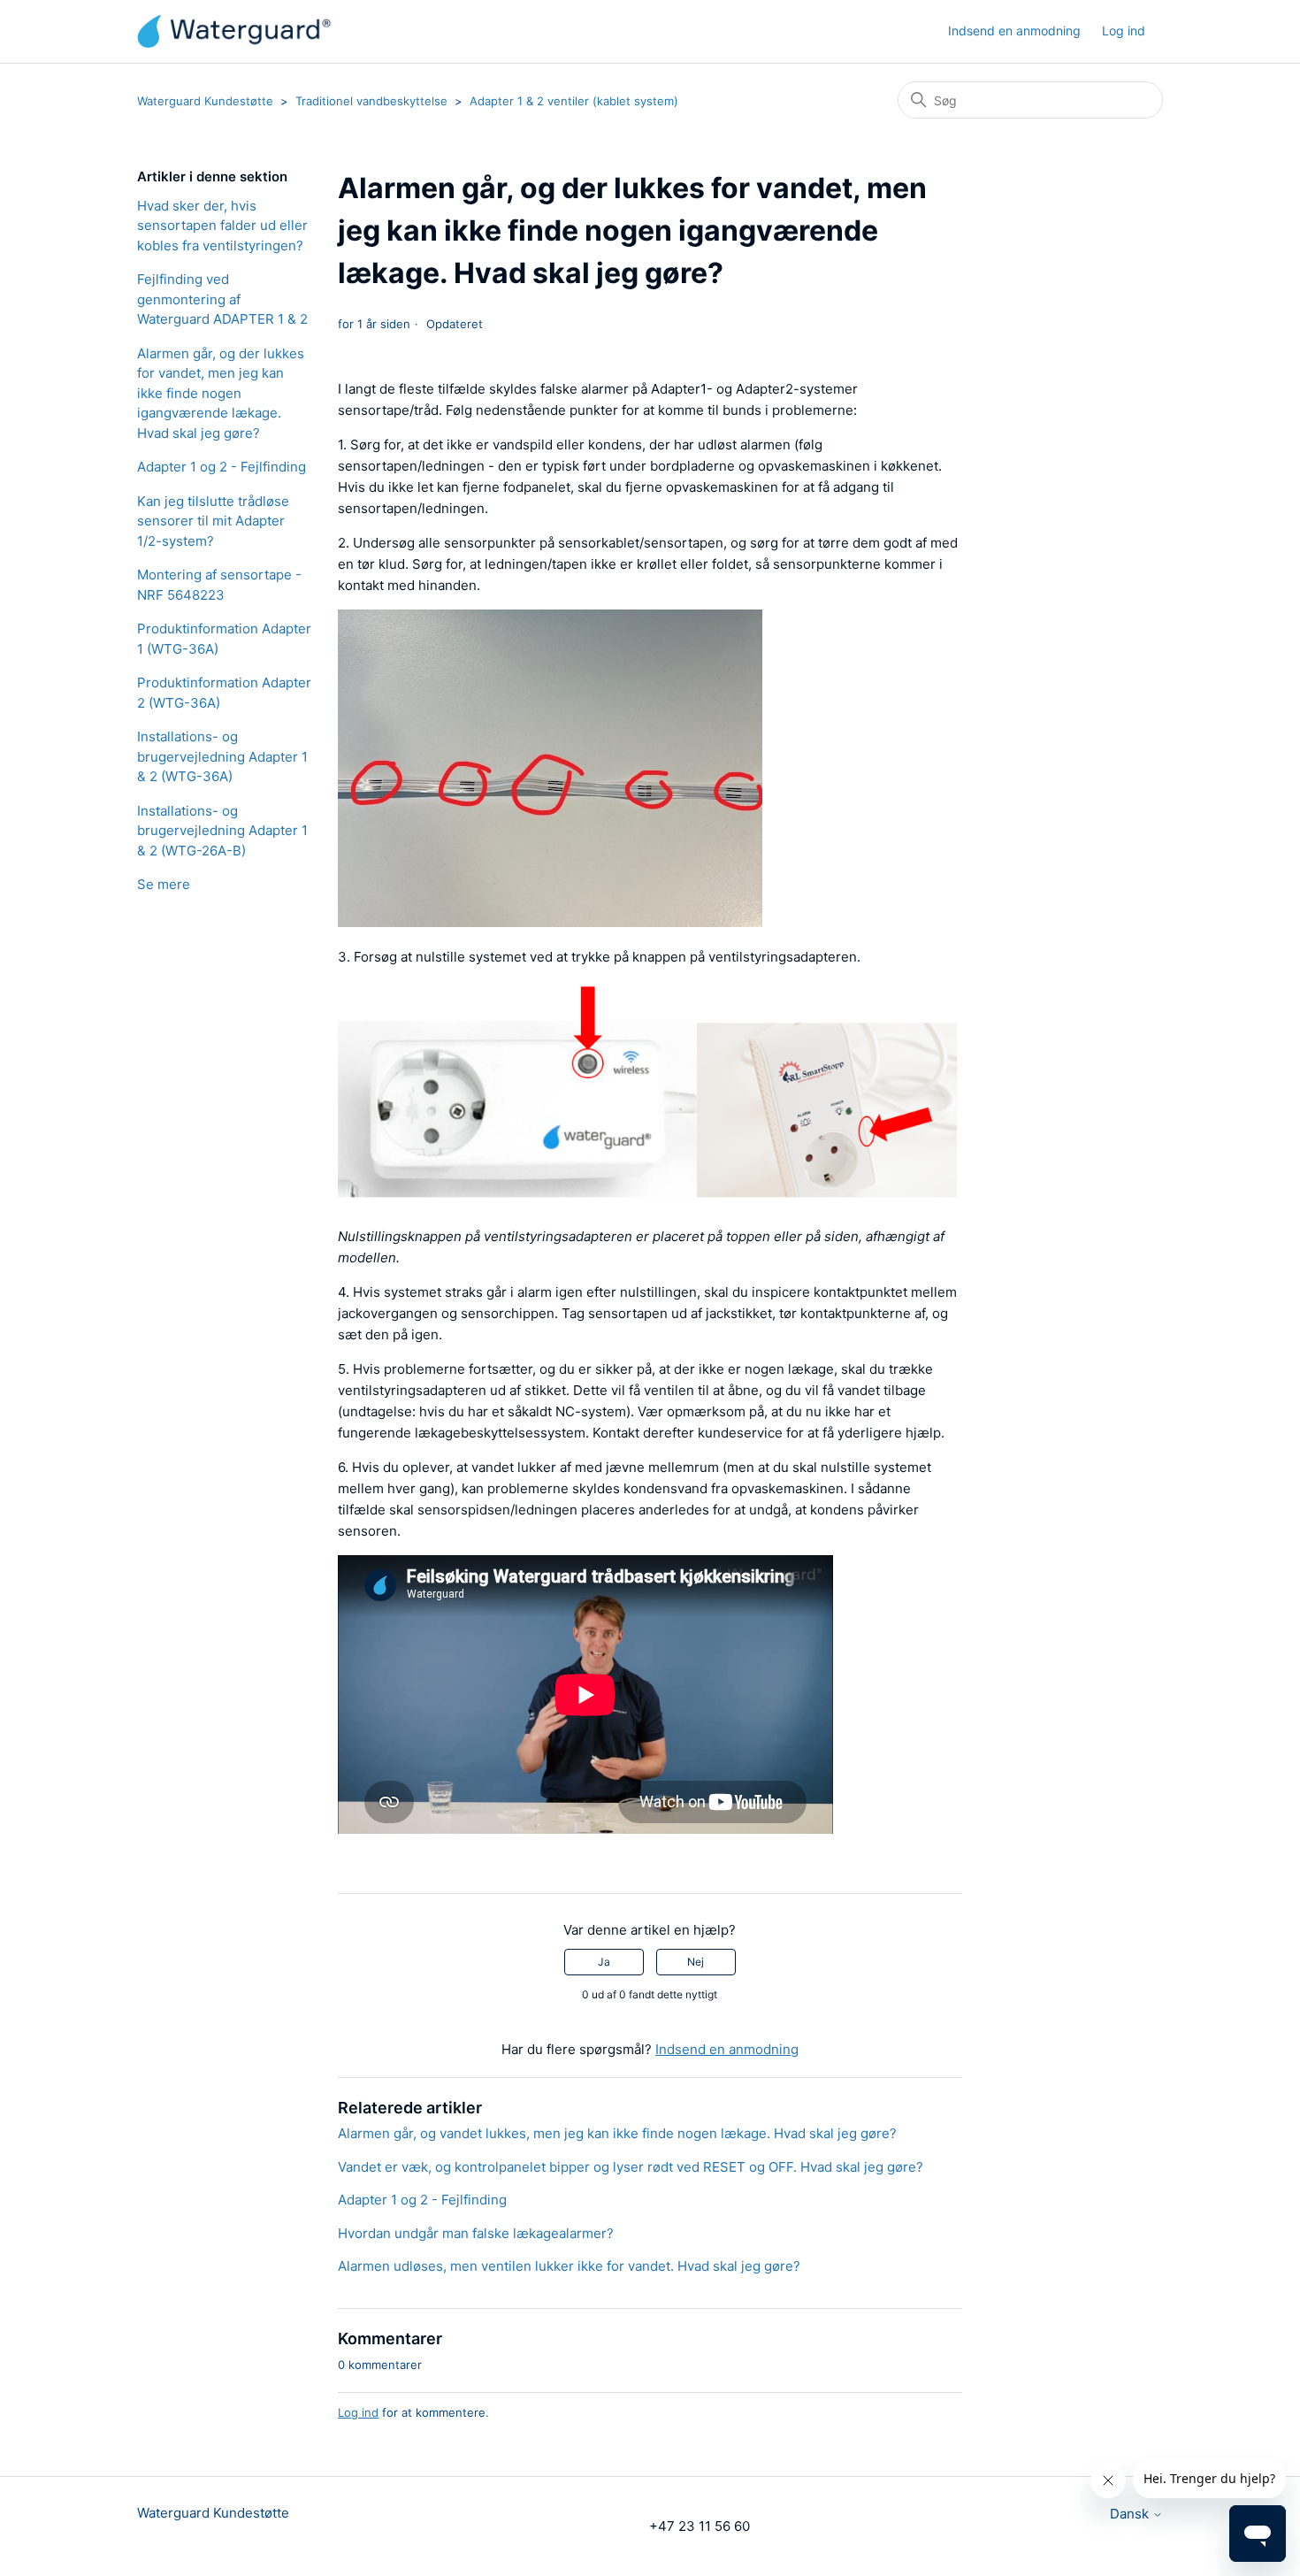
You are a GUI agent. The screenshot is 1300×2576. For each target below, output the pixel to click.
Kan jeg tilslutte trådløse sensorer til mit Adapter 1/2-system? (213, 521)
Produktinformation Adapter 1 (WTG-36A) (224, 639)
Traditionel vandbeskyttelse (371, 101)
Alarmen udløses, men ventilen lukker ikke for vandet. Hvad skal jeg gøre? (569, 2266)
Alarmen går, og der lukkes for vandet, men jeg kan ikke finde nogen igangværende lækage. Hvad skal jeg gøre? (221, 393)
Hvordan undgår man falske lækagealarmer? (476, 2233)
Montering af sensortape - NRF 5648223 (219, 585)
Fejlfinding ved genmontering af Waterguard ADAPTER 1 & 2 (222, 299)
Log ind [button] (1124, 31)
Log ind (358, 2412)
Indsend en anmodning (1014, 31)
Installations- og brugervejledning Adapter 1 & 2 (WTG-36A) (222, 756)
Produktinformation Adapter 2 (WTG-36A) (224, 693)
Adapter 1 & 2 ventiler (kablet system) (574, 101)
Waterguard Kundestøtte (205, 101)
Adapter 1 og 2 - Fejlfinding (222, 467)
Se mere (164, 884)
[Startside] (234, 31)
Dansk (1131, 2514)
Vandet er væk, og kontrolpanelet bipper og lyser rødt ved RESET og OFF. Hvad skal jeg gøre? (631, 2167)
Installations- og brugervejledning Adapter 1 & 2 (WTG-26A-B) (222, 831)
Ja (604, 1962)
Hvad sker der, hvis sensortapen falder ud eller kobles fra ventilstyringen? (222, 226)
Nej (696, 1962)
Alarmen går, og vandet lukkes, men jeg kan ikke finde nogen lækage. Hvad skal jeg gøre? (617, 2133)
